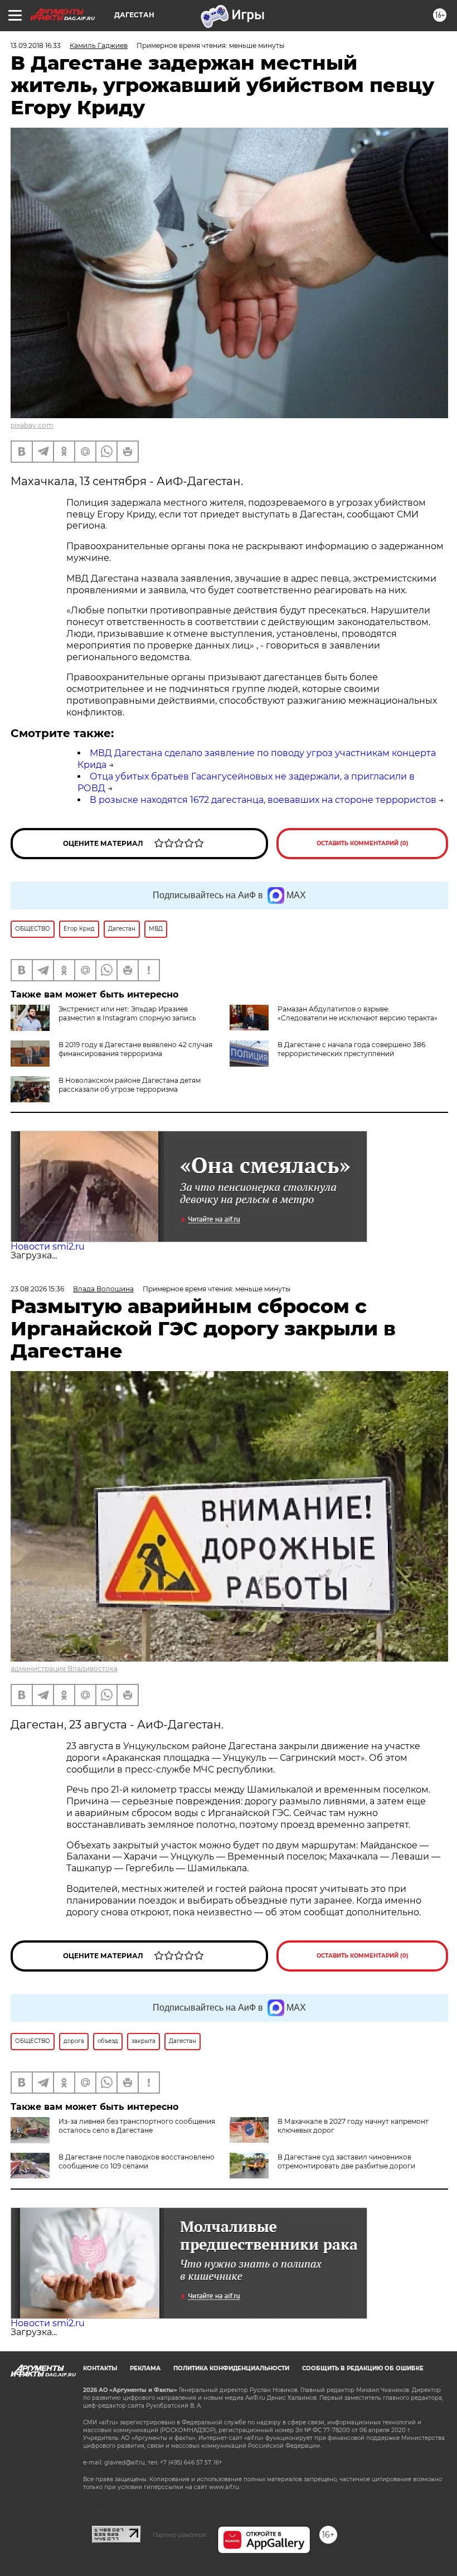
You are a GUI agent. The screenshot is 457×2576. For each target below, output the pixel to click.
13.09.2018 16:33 (36, 45)
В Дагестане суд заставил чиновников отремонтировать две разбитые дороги (346, 2161)
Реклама (145, 2368)
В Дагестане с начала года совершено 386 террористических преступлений (351, 1049)
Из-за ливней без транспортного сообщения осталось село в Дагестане (137, 2126)
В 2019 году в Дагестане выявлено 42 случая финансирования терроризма (135, 1049)
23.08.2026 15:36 (37, 1289)
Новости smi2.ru (48, 1246)
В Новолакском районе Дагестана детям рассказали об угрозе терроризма (130, 1085)
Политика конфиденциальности (231, 2368)
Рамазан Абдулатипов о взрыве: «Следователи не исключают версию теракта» (358, 1013)
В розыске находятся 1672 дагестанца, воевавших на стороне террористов (263, 800)
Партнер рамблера (179, 2535)
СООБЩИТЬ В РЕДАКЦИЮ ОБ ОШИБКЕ (363, 2368)
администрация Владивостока (64, 1669)
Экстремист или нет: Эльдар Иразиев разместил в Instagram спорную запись (127, 1013)
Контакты (100, 2368)
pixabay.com (32, 425)
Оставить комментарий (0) (363, 843)
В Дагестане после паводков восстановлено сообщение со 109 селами (137, 2161)
